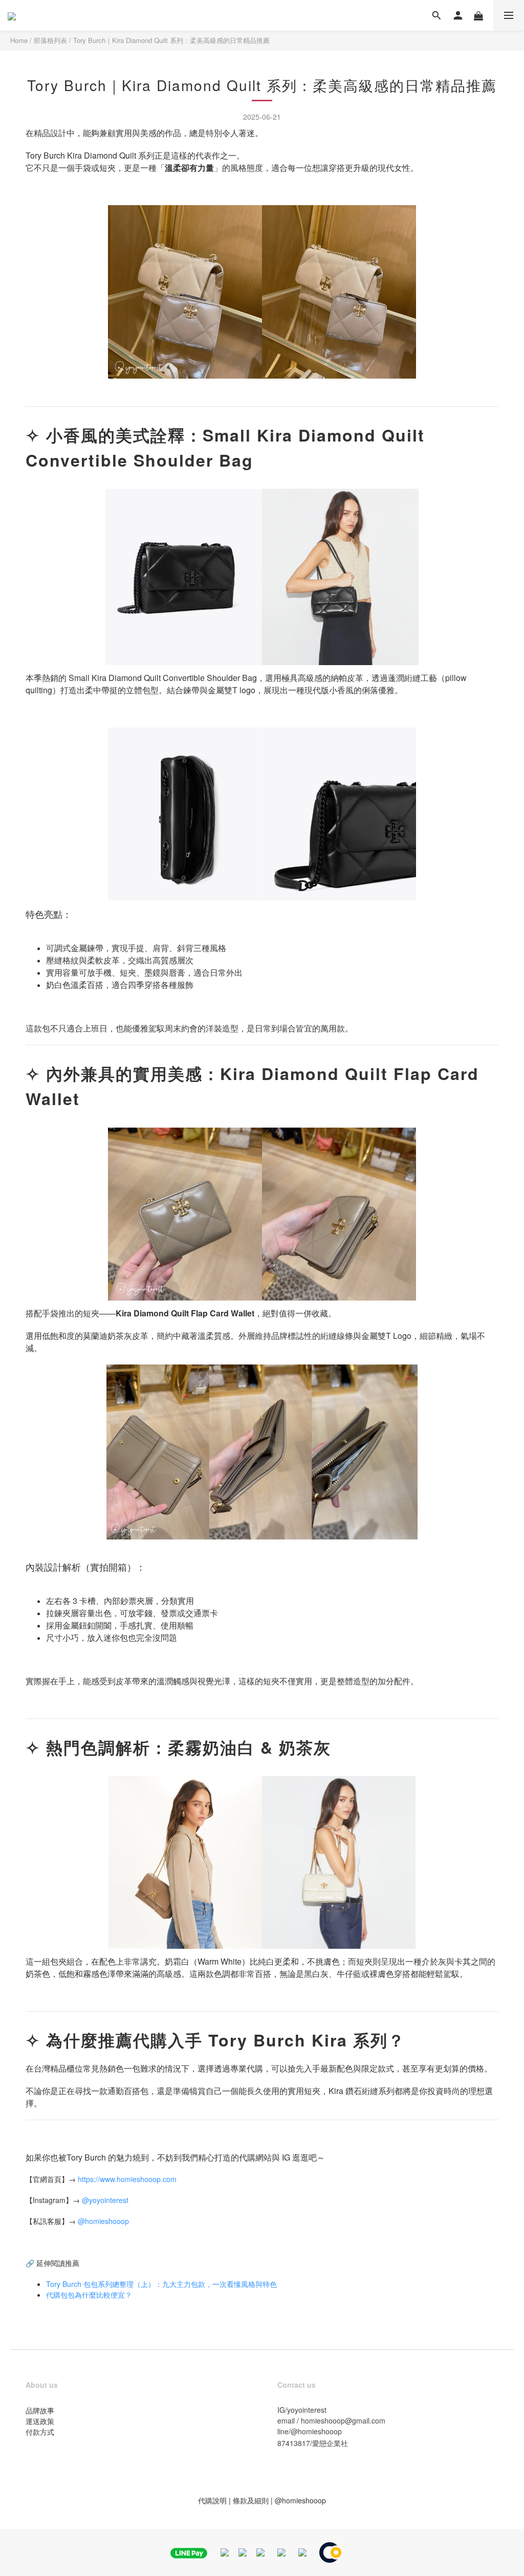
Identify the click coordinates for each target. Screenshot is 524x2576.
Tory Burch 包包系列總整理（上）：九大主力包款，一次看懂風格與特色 (161, 2284)
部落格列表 (50, 40)
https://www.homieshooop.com (127, 2179)
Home (19, 40)
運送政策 (40, 2421)
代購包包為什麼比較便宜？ (89, 2295)
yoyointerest (109, 2200)
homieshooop (107, 2221)
